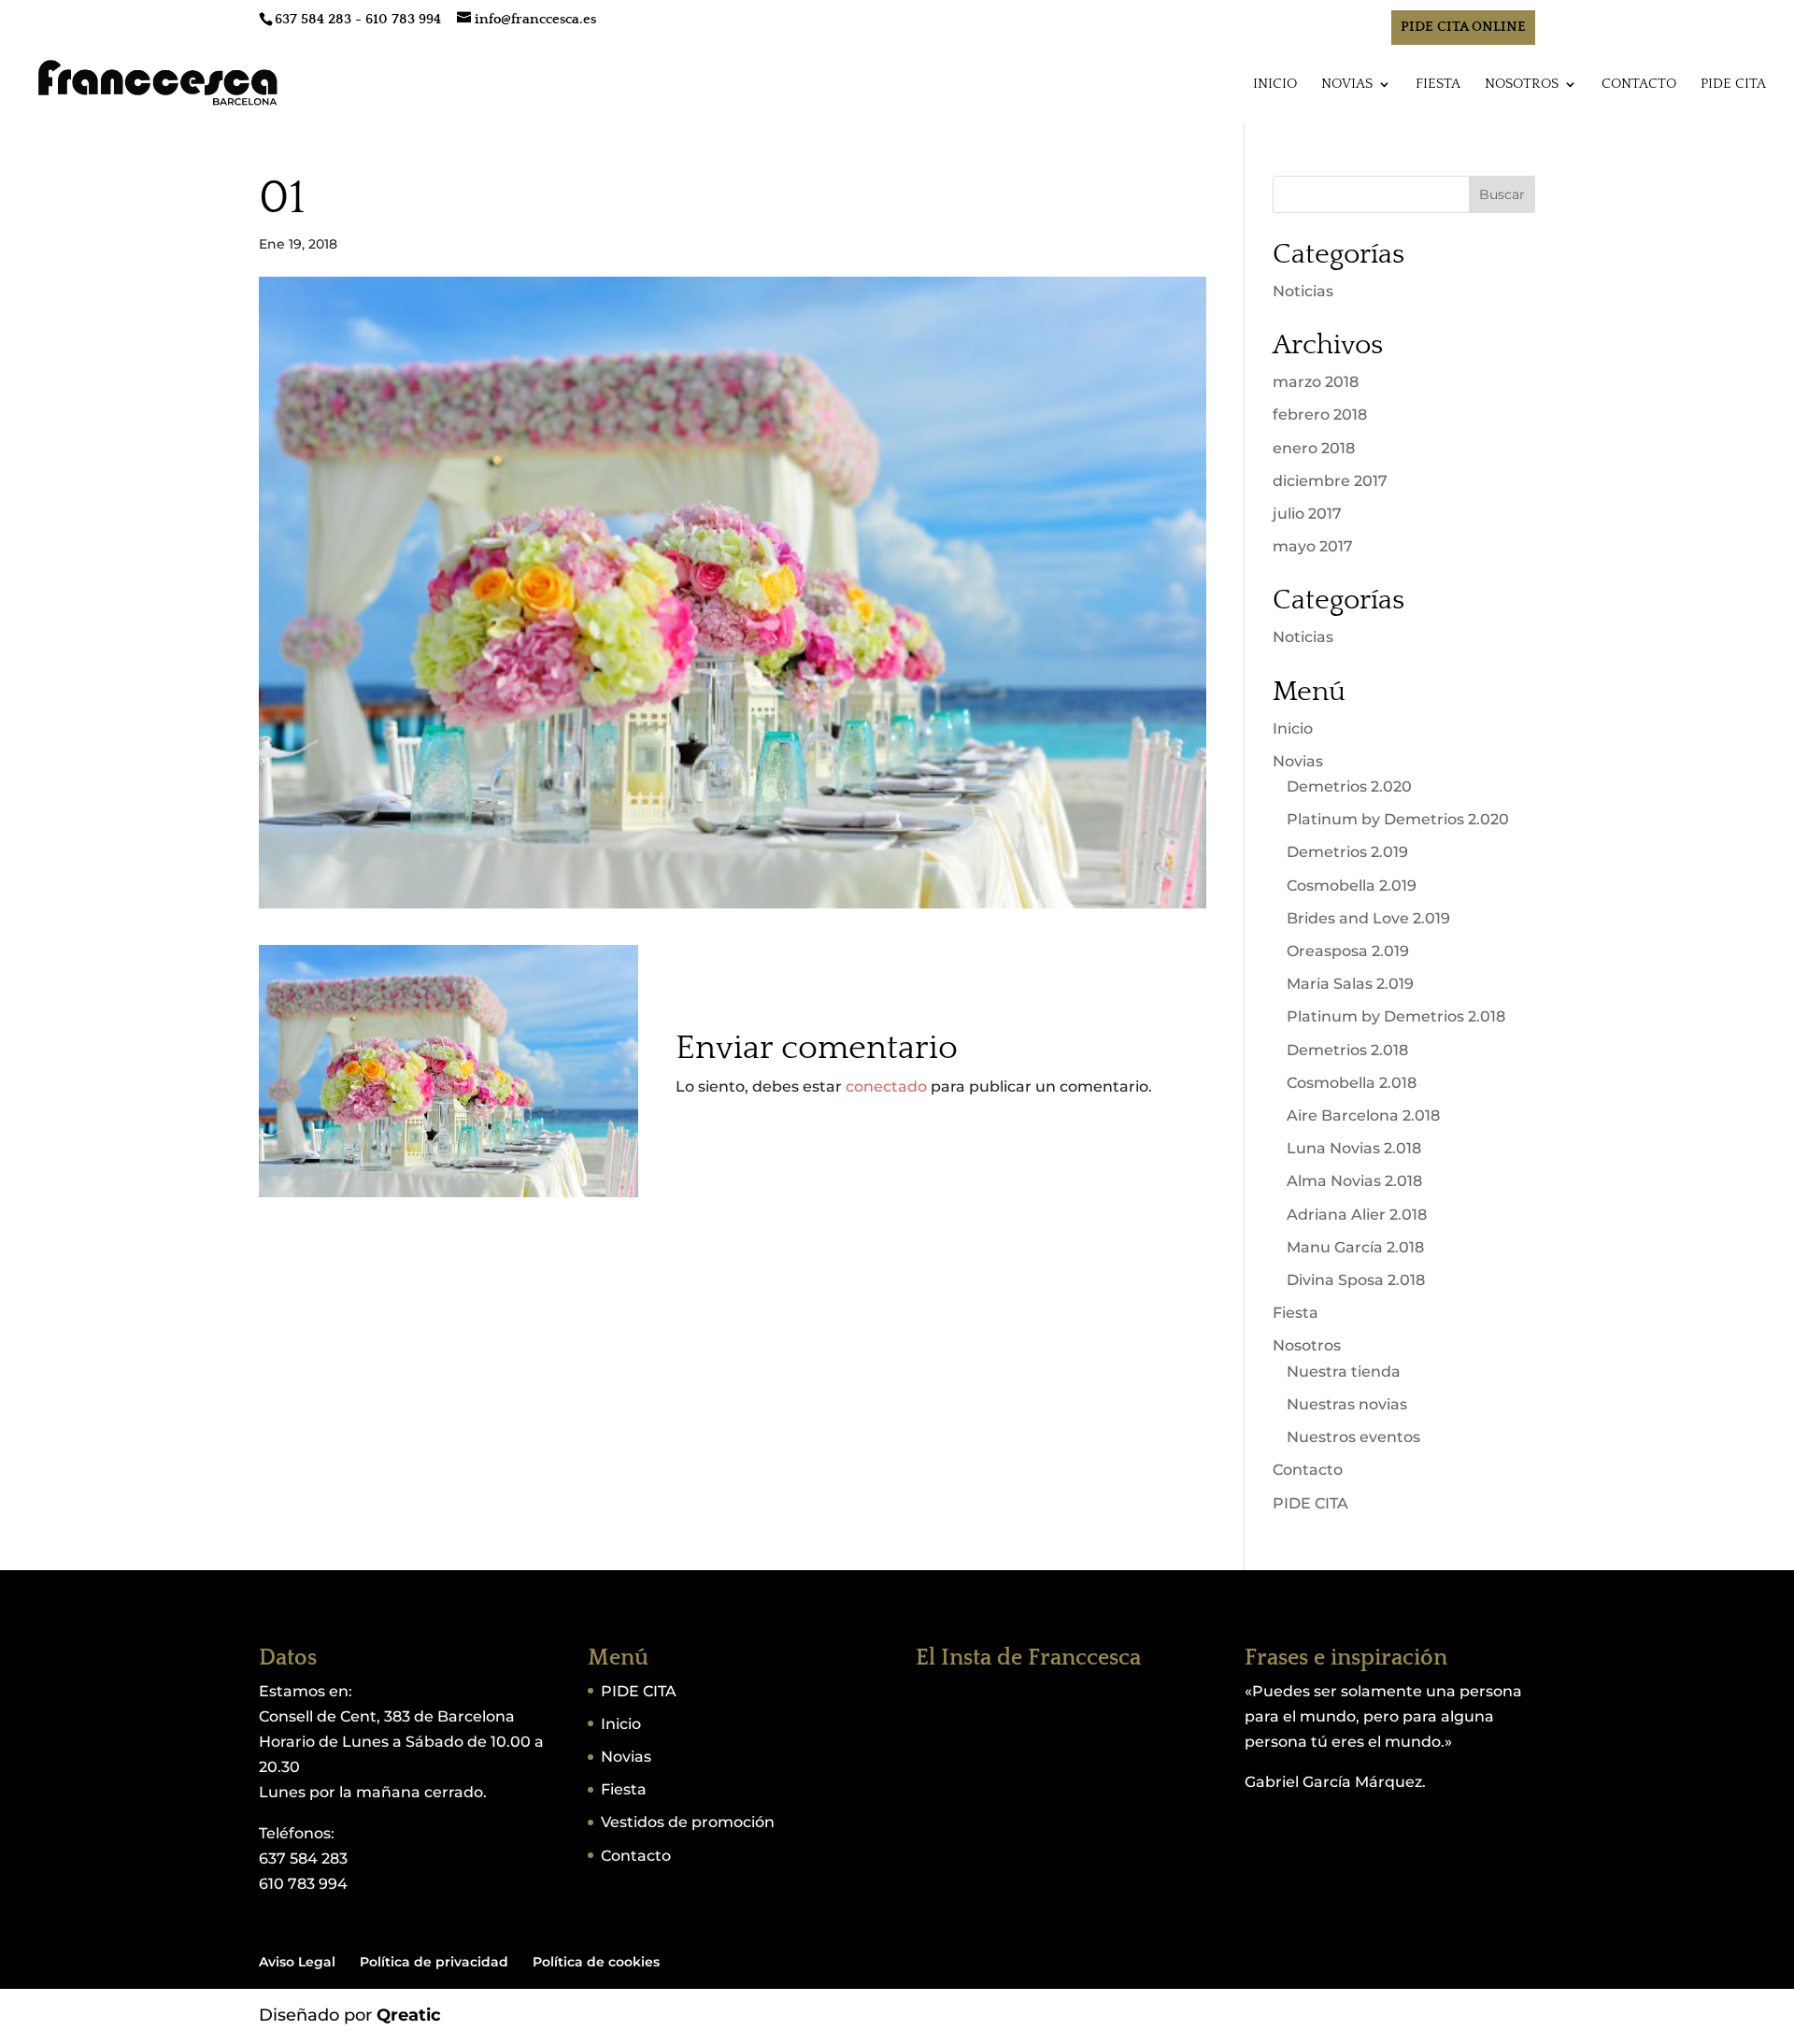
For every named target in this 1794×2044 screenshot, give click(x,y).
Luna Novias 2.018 (1354, 1148)
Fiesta (1438, 85)
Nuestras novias (1347, 1404)
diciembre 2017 (1330, 481)
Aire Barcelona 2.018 (1363, 1115)
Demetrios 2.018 (1347, 1050)
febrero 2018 (1320, 415)
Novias (1347, 85)
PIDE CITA (1733, 85)
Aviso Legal (297, 1962)
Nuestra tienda (1344, 1372)
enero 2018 (1314, 448)
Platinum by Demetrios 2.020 (1398, 819)
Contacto (1639, 85)
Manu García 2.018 (1355, 1247)
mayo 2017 (1313, 546)
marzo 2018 (1316, 382)
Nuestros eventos (1353, 1437)
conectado (886, 1086)
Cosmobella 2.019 (1352, 886)
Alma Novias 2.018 (1354, 1181)
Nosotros (1522, 85)
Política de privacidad (434, 1962)
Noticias (1303, 291)
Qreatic (409, 2015)
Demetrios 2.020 (1349, 786)
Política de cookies (596, 1962)
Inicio (1275, 85)
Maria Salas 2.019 (1350, 984)
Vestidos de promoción (688, 1822)
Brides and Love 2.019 (1368, 918)
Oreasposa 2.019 (1348, 951)
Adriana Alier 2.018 (1357, 1215)
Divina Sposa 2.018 (1356, 1280)
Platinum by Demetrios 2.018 (1396, 1016)
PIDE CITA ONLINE (1463, 27)
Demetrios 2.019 (1347, 852)
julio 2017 (1307, 514)
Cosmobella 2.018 (1352, 1083)
